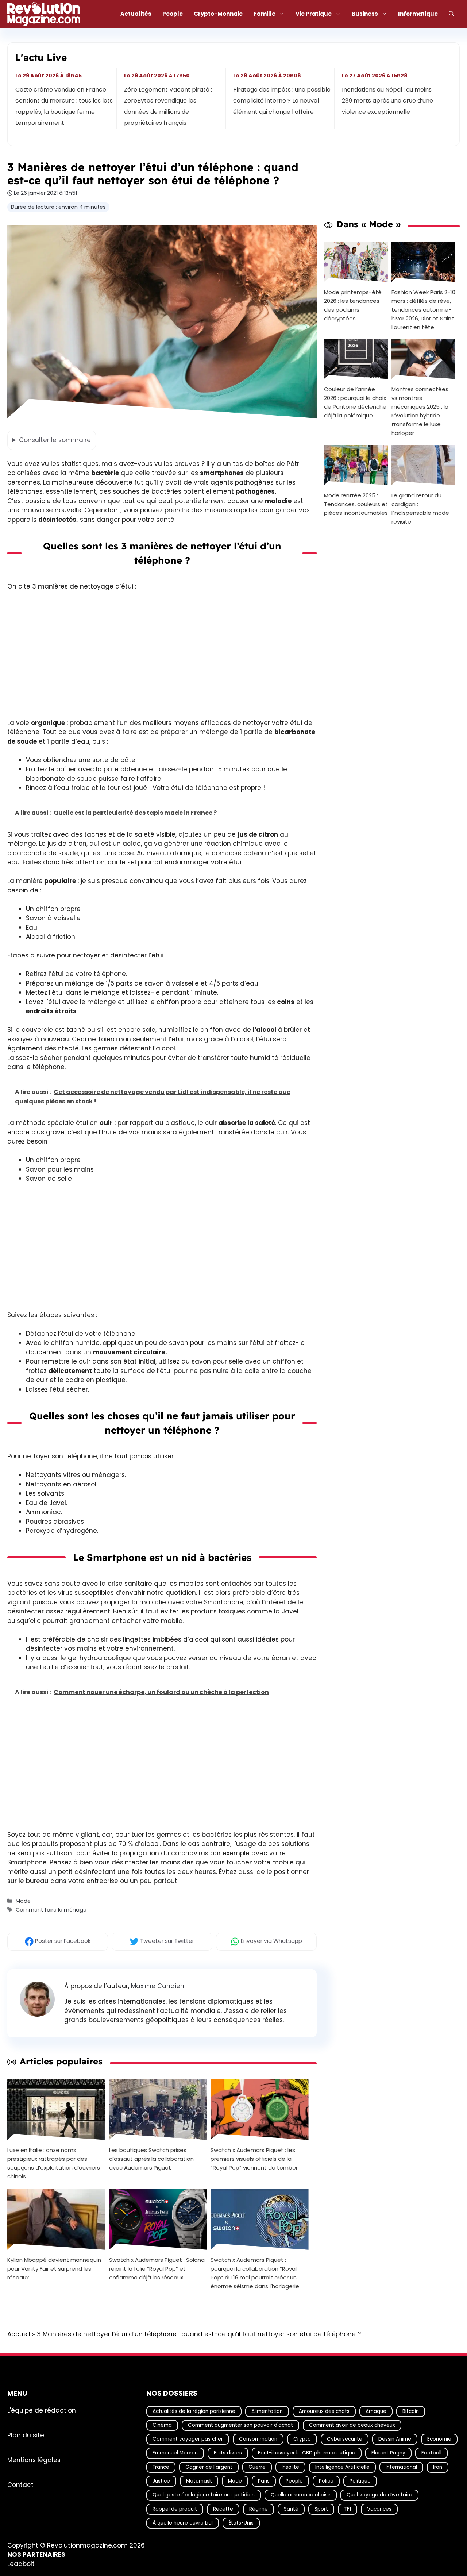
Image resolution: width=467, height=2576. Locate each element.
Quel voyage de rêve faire (379, 2495)
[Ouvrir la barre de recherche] (451, 14)
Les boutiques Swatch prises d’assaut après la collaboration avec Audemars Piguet (151, 2159)
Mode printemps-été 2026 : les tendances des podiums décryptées (353, 305)
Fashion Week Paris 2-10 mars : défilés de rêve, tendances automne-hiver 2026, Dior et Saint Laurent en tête (423, 309)
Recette (223, 2509)
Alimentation (267, 2411)
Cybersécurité (345, 2439)
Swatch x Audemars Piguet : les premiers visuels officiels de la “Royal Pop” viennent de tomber (254, 2159)
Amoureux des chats (324, 2411)
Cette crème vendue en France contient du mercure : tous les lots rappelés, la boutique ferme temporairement (64, 106)
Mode (23, 1901)
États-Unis (241, 2523)
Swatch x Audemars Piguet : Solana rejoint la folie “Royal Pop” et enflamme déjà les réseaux (157, 2269)
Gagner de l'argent (209, 2467)
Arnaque (376, 2411)
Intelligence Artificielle (342, 2467)
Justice (161, 2481)
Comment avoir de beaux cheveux (352, 2425)
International (401, 2467)
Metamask (199, 2481)
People (173, 14)
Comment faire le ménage (51, 1910)
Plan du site (26, 2435)
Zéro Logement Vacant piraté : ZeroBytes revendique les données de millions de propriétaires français (168, 106)
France (161, 2467)
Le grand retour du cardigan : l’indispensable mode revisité (420, 508)
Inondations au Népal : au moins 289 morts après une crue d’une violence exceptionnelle (387, 101)
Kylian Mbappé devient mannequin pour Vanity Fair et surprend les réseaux (54, 2269)
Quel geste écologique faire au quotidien (204, 2495)
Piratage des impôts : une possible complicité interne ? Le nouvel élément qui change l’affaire (282, 101)
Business (365, 14)
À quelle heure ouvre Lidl (183, 2523)
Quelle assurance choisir (301, 2495)
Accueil (19, 2334)
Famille (265, 14)
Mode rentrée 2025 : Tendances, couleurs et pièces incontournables (356, 504)
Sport (321, 2509)
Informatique (418, 14)
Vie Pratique (314, 14)
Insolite (290, 2467)
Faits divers (228, 2453)
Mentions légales (34, 2460)
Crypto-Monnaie (218, 14)
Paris (264, 2481)
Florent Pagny (388, 2453)
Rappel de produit (175, 2509)
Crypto (302, 2439)
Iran (438, 2467)
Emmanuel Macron (175, 2453)
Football (431, 2453)
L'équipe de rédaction (42, 2410)
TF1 (348, 2509)
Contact (20, 2485)
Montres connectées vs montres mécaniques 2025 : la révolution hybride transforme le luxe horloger (420, 411)
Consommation (258, 2439)
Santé (291, 2509)
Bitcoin (411, 2411)
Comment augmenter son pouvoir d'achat (240, 2425)
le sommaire (55, 440)
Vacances (379, 2509)
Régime (258, 2509)
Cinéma (162, 2425)
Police (326, 2481)
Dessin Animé (395, 2439)
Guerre (257, 2467)
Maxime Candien (158, 1986)
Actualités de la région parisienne (194, 2411)
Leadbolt (21, 2564)
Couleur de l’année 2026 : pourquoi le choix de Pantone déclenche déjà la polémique (355, 402)
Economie (439, 2439)
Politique (360, 2481)
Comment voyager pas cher (188, 2439)
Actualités (136, 14)
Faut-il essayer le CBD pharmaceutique (307, 2453)
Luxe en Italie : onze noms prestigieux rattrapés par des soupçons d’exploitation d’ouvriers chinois (54, 2163)
